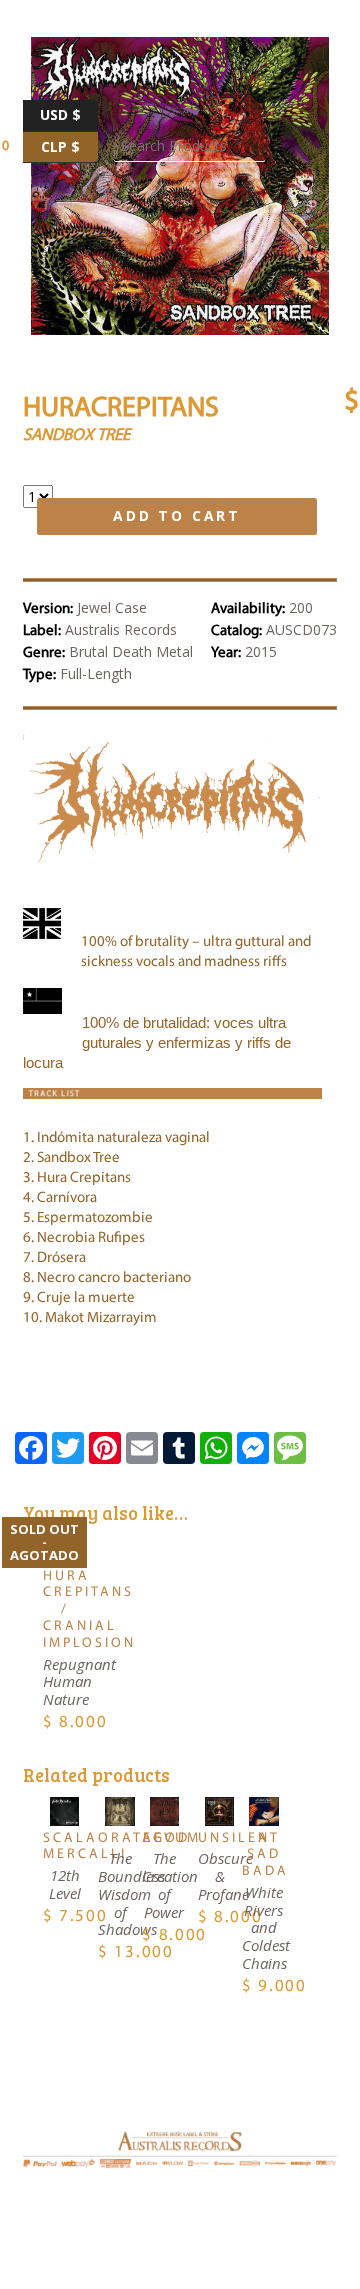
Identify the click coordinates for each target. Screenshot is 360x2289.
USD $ (69, 112)
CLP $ (69, 144)
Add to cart (177, 515)
